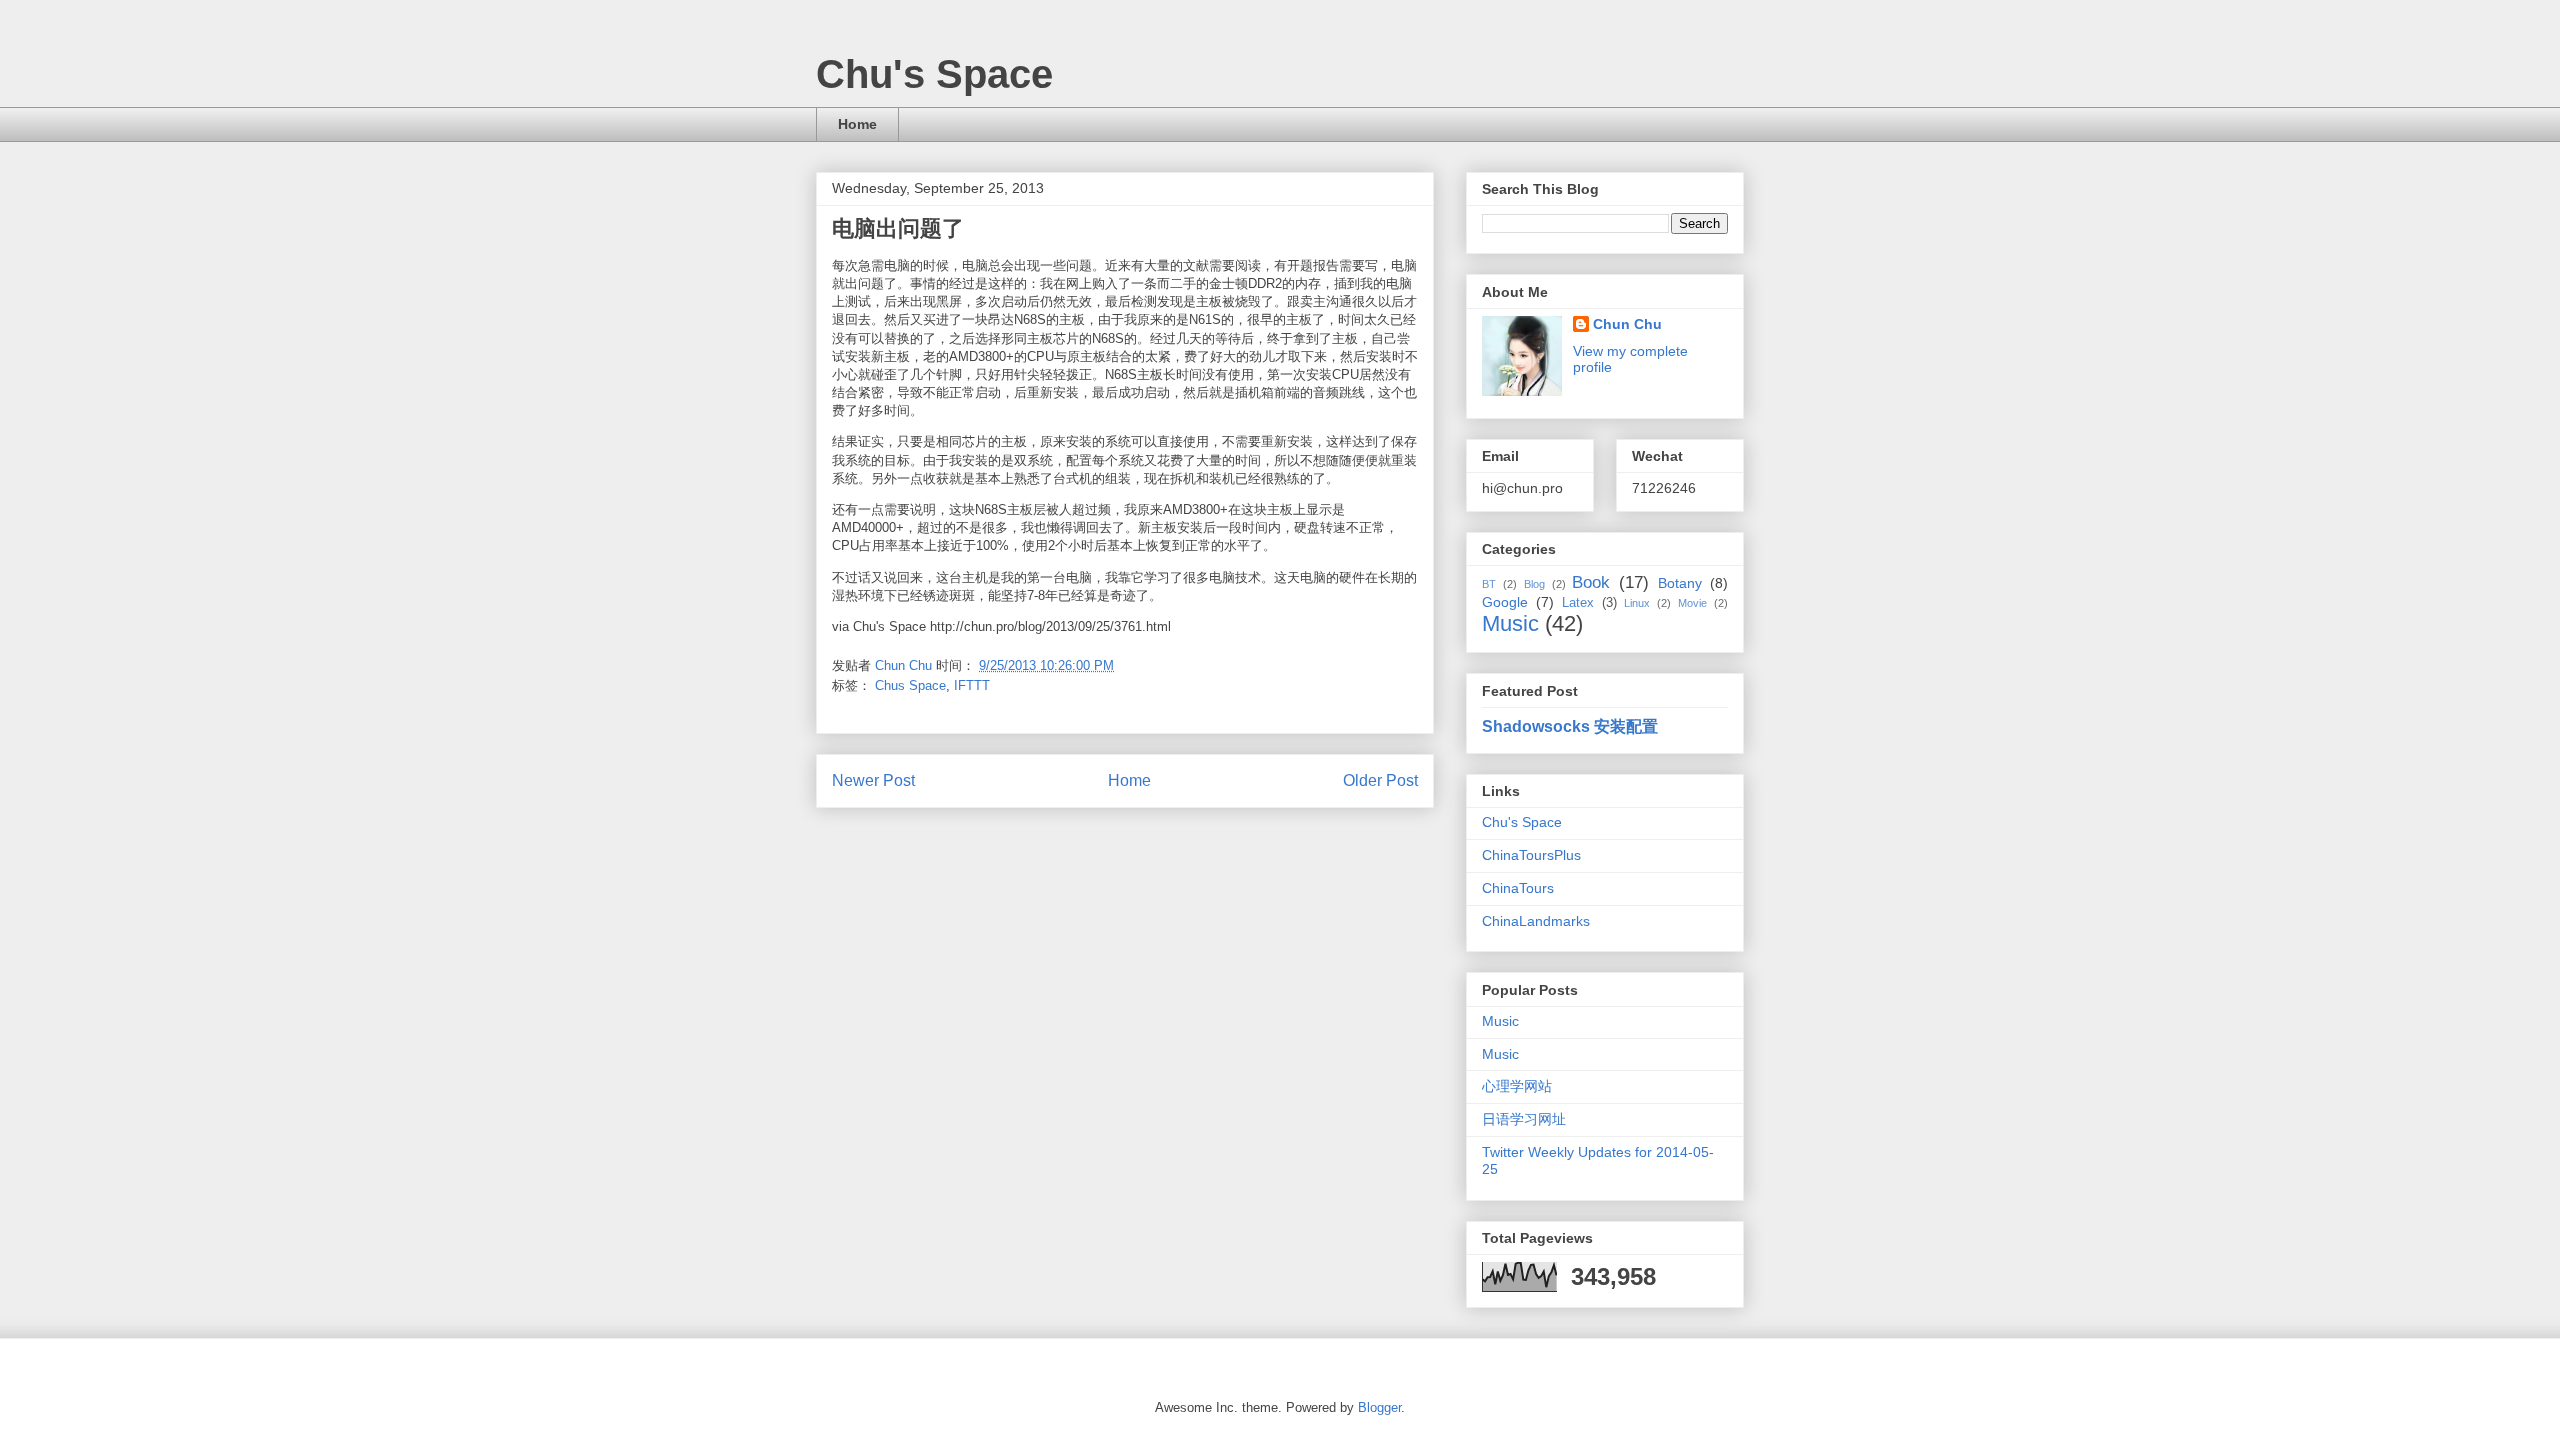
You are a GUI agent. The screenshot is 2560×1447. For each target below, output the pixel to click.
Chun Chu (1627, 324)
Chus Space (910, 685)
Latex (1578, 603)
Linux (1637, 603)
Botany (1680, 583)
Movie (1692, 603)
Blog (1534, 584)
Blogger (1379, 1407)
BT (1489, 584)
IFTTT (972, 685)
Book (1591, 582)
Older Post (1380, 780)
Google (1505, 602)
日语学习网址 (1524, 1119)
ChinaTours (1518, 888)
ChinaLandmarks (1536, 921)
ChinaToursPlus (1531, 855)
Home (857, 124)
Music (1510, 623)
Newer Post (873, 780)
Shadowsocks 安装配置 (1570, 726)
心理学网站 (1517, 1086)
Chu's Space (934, 74)
